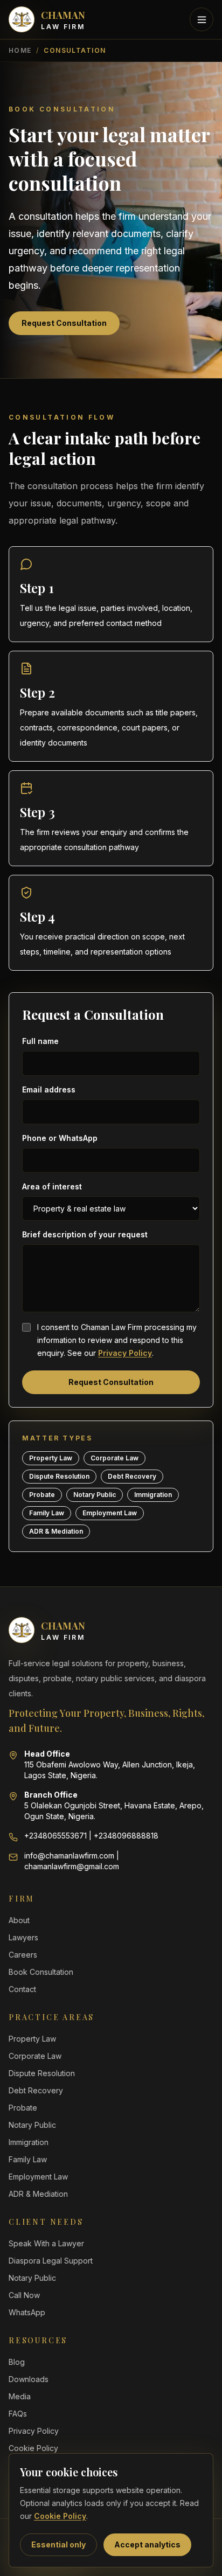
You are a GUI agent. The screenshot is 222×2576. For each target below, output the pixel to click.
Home (20, 50)
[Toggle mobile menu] (202, 19)
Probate (23, 2108)
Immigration (29, 2142)
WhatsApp (27, 2312)
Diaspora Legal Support (51, 2261)
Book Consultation (41, 1972)
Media (20, 2396)
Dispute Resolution (42, 2073)
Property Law (32, 2039)
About (19, 1920)
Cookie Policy (60, 2516)
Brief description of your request (85, 1234)
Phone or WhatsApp (60, 1138)
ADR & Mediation (38, 2194)
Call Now (24, 2295)
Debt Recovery (36, 2090)
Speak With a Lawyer (46, 2243)
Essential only (58, 2544)
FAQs (18, 2414)
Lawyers (23, 1937)
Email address (49, 1089)
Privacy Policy (125, 1353)
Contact (22, 1989)
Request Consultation (64, 323)
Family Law (28, 2159)
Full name (40, 1041)
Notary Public (32, 2125)
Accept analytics (147, 2544)
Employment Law (38, 2177)
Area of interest (52, 1186)
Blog (17, 2362)
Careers (23, 1955)
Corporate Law (35, 2056)
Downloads (29, 2379)
